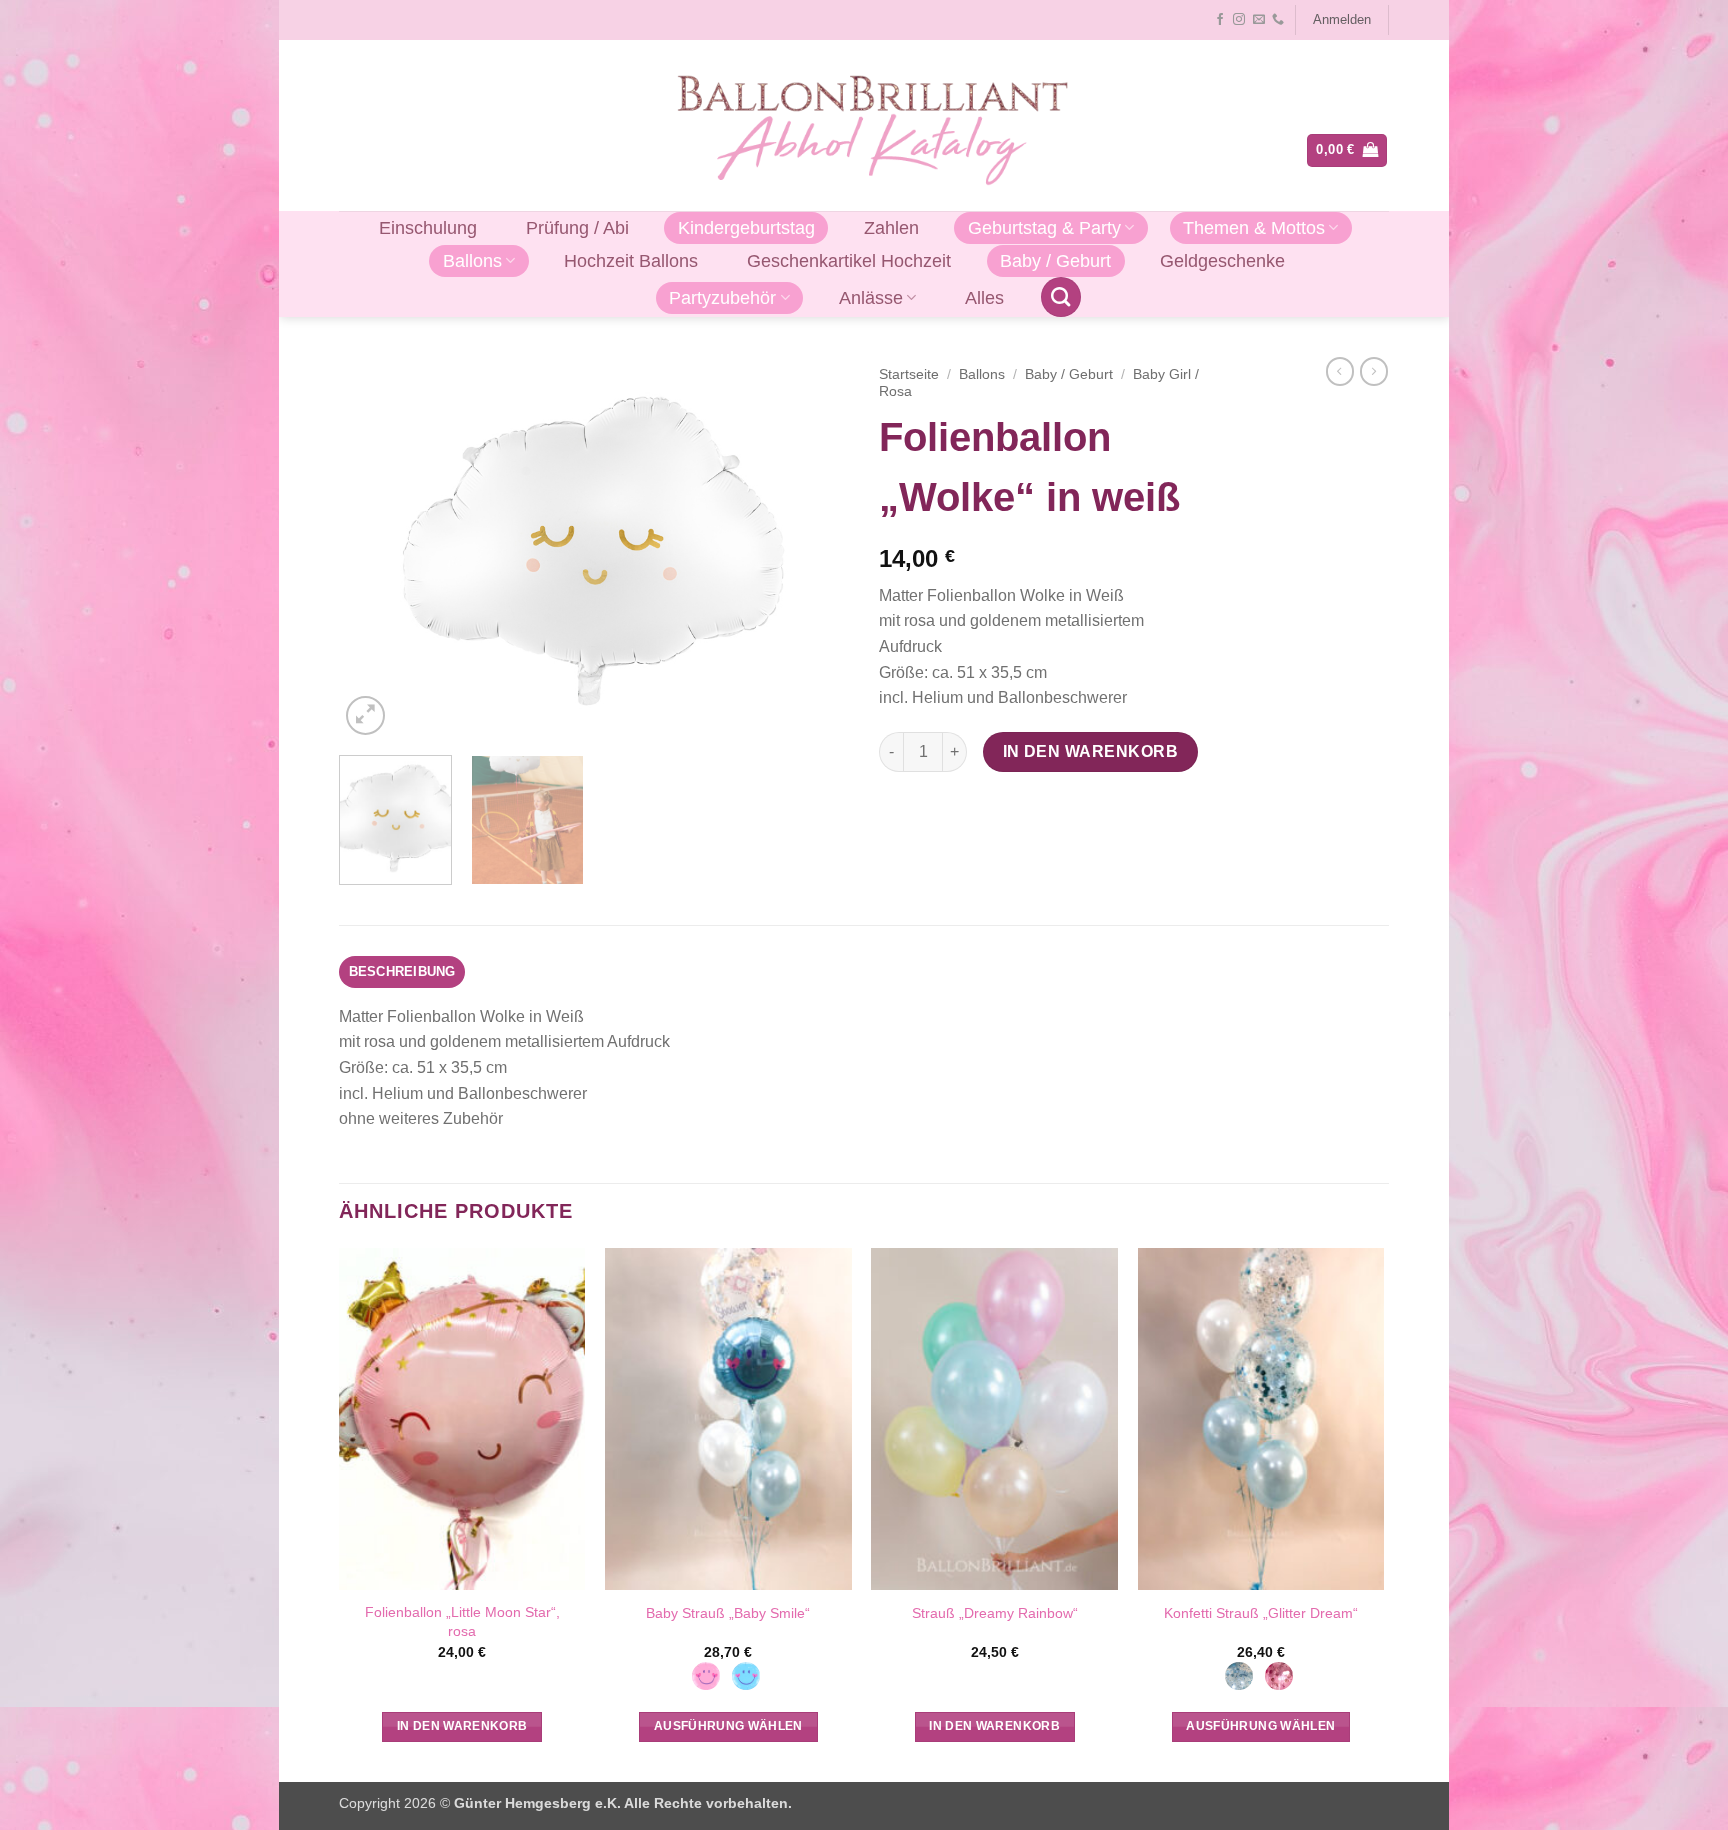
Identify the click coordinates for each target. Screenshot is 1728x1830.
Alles (984, 298)
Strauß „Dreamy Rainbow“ (995, 1613)
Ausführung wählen (728, 1726)
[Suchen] (1061, 297)
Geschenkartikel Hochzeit (849, 261)
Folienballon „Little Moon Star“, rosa (462, 1621)
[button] (1341, 20)
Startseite (909, 374)
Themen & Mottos (1254, 228)
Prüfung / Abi (577, 228)
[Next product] (1340, 371)
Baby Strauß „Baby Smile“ (728, 1613)
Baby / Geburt (1055, 261)
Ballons (472, 261)
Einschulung (428, 228)
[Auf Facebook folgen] (1220, 20)
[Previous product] (1374, 371)
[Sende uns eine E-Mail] (1259, 20)
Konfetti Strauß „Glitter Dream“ (1261, 1613)
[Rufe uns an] (1278, 20)
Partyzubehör (722, 298)
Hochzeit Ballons (631, 261)
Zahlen (891, 228)
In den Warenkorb (1090, 751)
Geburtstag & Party (1044, 228)
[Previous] (374, 548)
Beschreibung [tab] (402, 971)
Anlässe (871, 298)
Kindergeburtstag (746, 228)
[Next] (814, 548)
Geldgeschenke (1222, 261)
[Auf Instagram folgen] (1239, 20)
